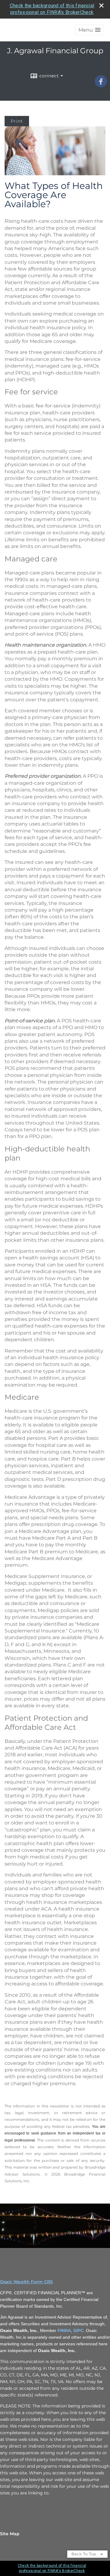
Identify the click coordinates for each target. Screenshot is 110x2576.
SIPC (78, 2330)
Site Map (10, 2534)
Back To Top (84, 2554)
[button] (90, 30)
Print (17, 121)
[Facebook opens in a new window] (101, 85)
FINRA (64, 2330)
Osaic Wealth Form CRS (26, 2282)
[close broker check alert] (101, 5)
